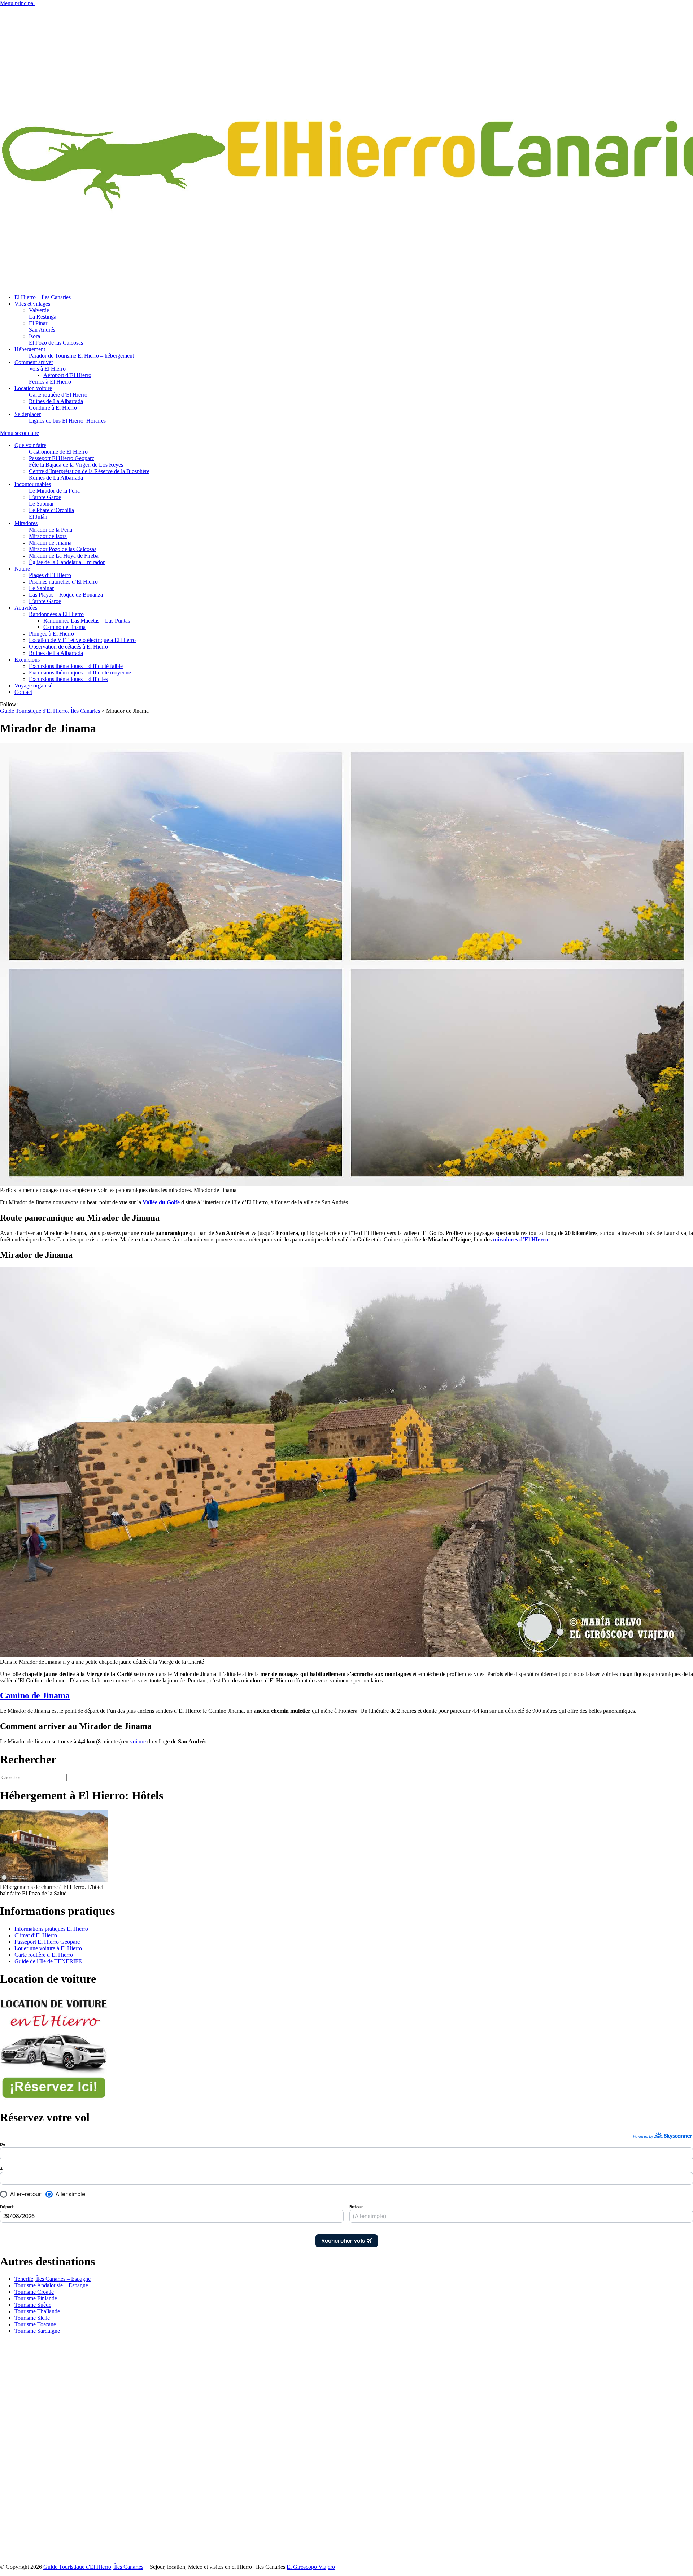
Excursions (27, 660)
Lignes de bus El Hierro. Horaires (67, 421)
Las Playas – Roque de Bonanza (66, 595)
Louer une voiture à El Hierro (48, 1948)
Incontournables (33, 484)
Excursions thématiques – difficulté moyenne (80, 673)
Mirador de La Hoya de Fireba (64, 556)
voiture (138, 1741)
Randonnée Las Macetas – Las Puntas (87, 621)
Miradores (26, 523)
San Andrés (42, 330)
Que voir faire (30, 445)
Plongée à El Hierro (51, 634)
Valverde (39, 310)
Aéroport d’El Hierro (67, 375)
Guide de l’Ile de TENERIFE (48, 1961)
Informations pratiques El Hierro (51, 1929)
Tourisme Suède (33, 2305)
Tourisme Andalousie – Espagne (51, 2285)
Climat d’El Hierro (36, 1935)
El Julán (38, 517)
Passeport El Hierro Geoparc (62, 458)
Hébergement (30, 349)
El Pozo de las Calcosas (56, 343)
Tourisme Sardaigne (37, 2331)
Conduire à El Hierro (53, 408)
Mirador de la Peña (51, 530)
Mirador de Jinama (50, 543)
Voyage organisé (33, 686)
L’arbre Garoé (45, 497)
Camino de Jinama (64, 627)
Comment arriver (34, 362)
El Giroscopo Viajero (311, 2567)
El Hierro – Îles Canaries (43, 297)
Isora (34, 336)
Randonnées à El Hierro (56, 614)
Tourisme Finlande (36, 2298)
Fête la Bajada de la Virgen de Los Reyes (76, 465)
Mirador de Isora (48, 536)
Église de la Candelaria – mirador (67, 562)
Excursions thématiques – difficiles (68, 679)
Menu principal (17, 3)
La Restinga (43, 317)
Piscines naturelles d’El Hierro (63, 582)
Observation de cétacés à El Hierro (68, 647)
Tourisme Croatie (34, 2292)
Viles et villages (32, 304)
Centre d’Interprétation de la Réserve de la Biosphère (89, 471)
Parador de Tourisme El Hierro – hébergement (81, 356)
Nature (22, 569)
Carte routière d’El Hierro (58, 395)
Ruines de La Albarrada (56, 401)
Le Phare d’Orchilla (51, 510)
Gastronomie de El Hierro (58, 452)
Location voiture (33, 388)
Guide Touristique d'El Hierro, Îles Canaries (93, 2567)
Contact (23, 692)
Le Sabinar (41, 504)
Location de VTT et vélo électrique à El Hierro (82, 640)
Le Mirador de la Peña (54, 491)
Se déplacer (28, 414)
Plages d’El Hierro (50, 575)
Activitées (26, 608)
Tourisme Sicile (32, 2318)
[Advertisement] (54, 2448)
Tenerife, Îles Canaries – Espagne (53, 2279)
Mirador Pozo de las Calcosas (63, 549)
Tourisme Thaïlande (37, 2311)
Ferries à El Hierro (50, 382)
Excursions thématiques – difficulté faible (76, 666)
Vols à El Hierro (47, 369)
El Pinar (38, 323)
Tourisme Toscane (35, 2324)
